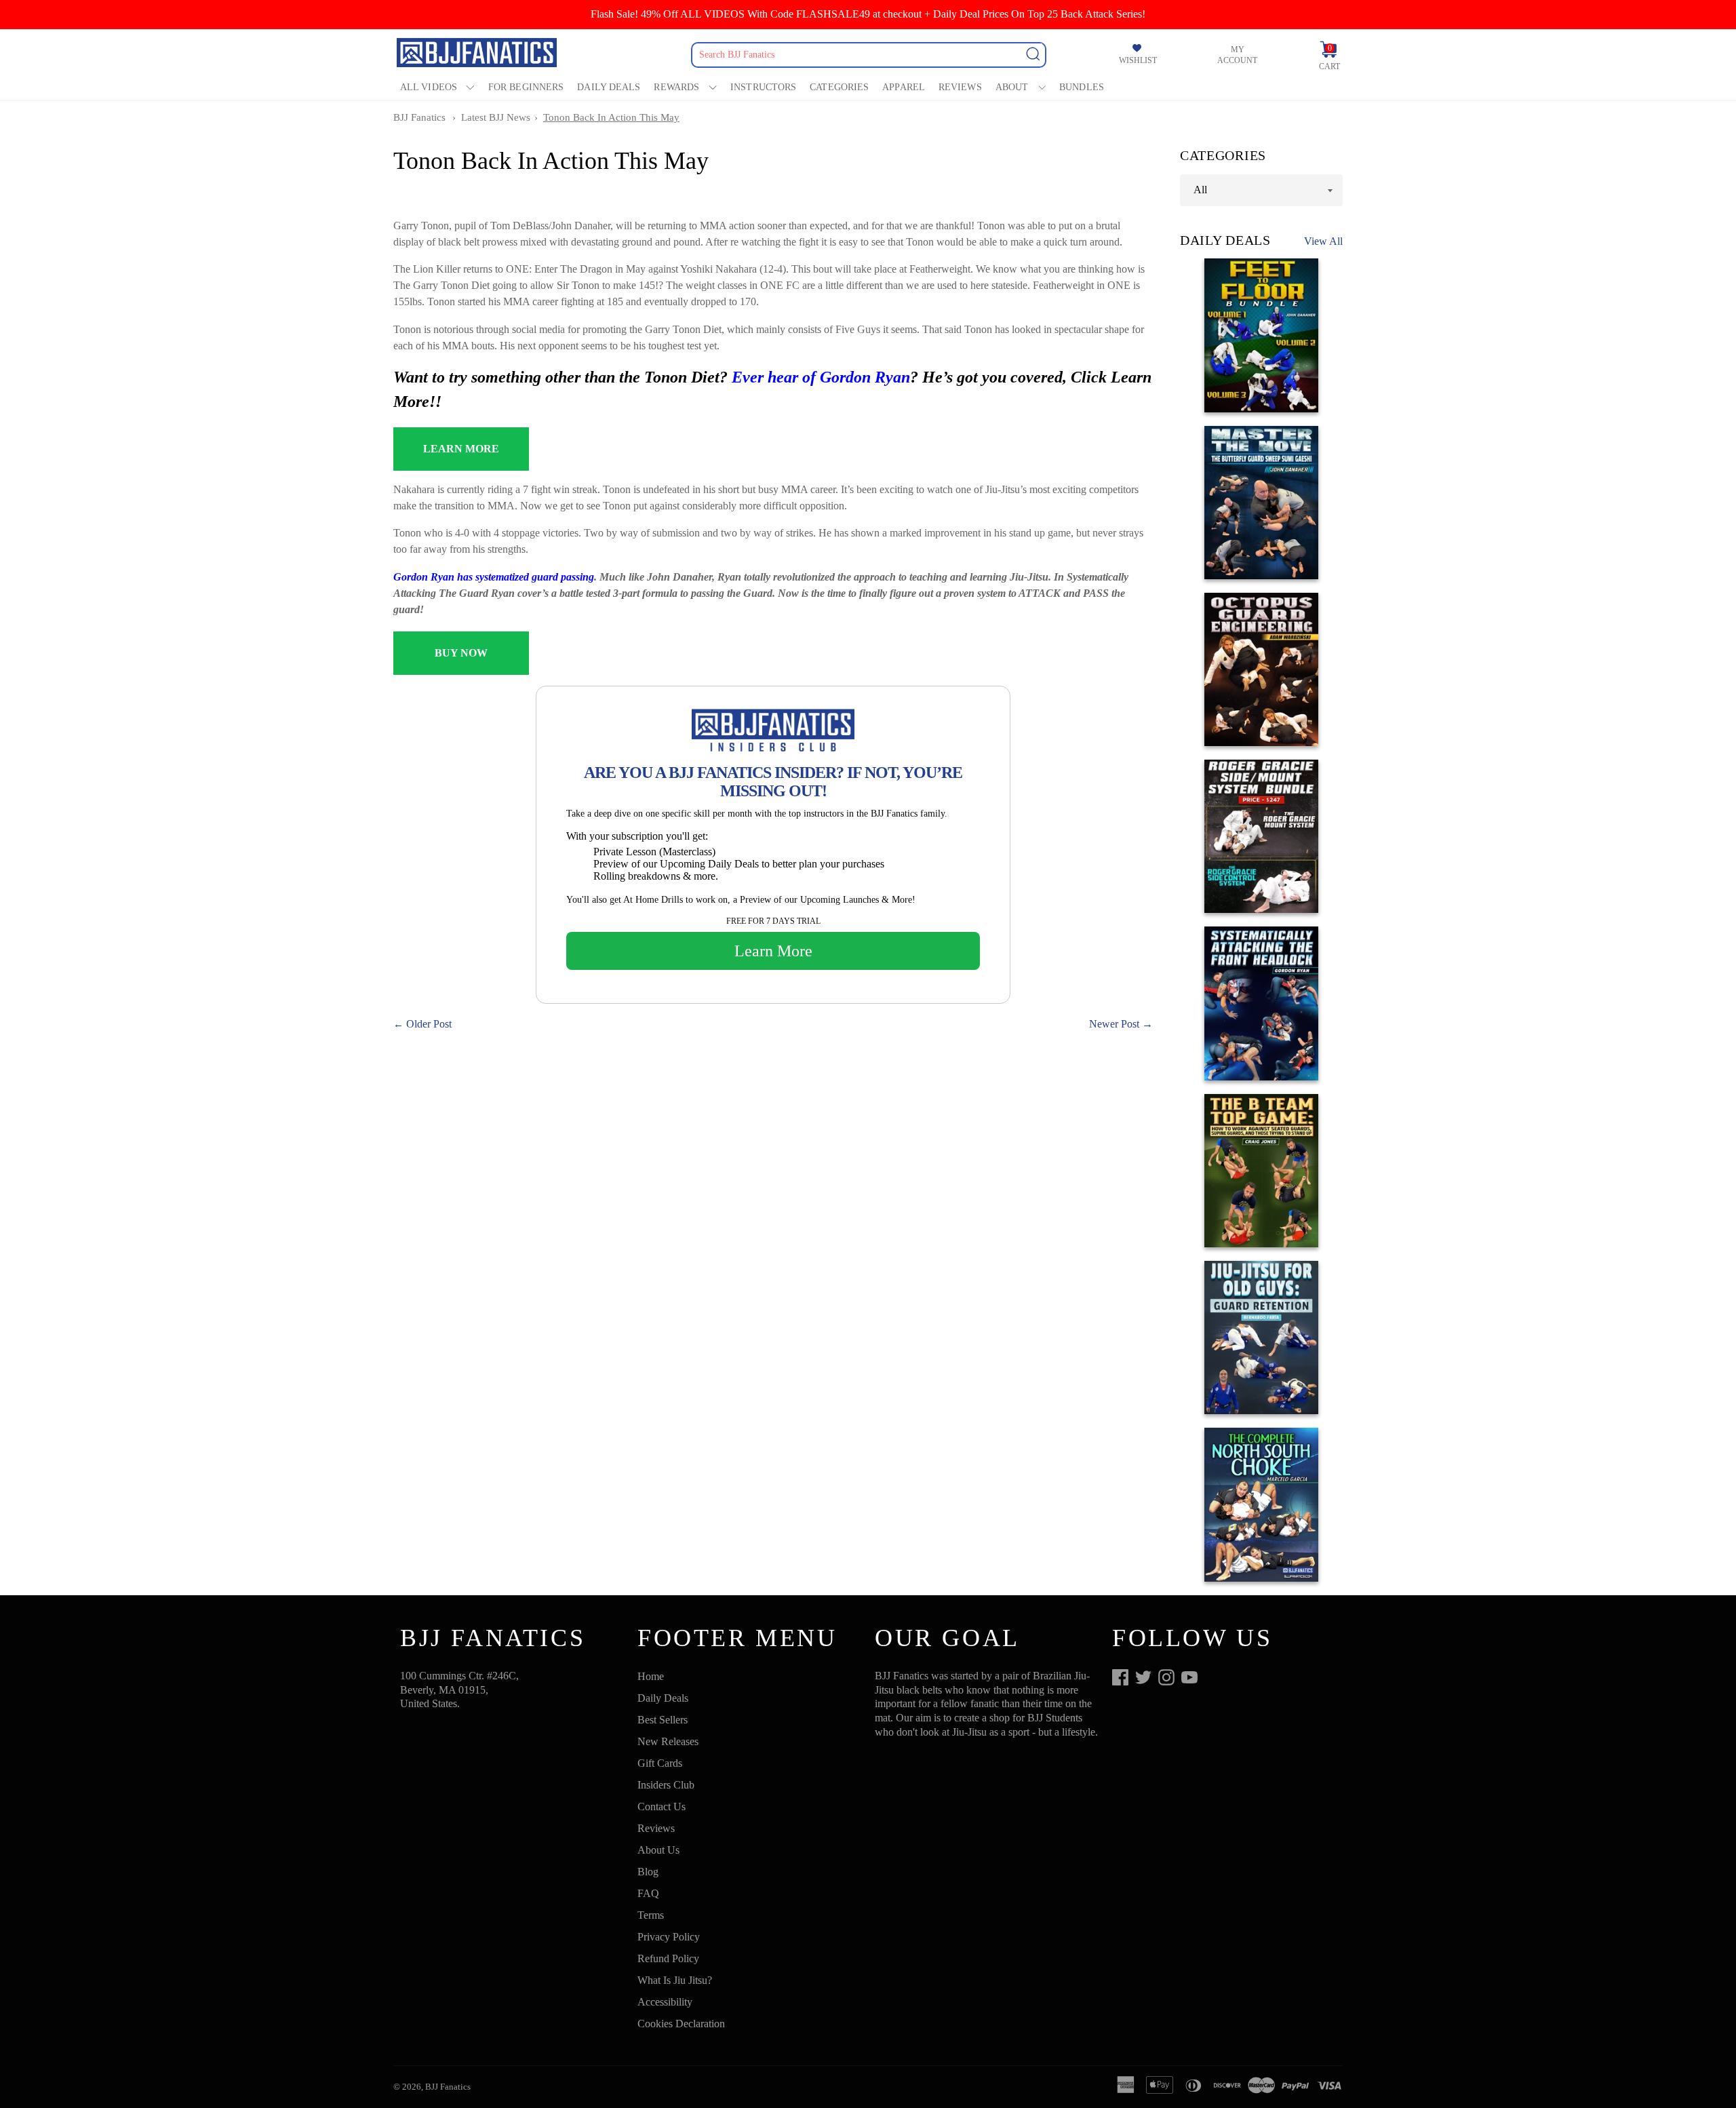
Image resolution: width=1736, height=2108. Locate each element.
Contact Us (662, 1807)
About (1012, 87)
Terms (651, 1915)
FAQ (648, 1893)
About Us (658, 1850)
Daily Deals (609, 87)
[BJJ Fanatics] (478, 55)
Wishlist (1138, 60)
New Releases (668, 1741)
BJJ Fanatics (419, 117)
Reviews (960, 87)
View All (1323, 241)
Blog (648, 1872)
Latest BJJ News (496, 117)
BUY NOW (461, 653)
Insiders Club (666, 1785)
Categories (839, 87)
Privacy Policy (669, 1937)
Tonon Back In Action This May (611, 117)
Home (651, 1676)
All (1200, 190)
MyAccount (1237, 55)
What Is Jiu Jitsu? (675, 1980)
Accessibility (665, 2002)
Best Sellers (663, 1720)
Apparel (904, 87)
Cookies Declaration (681, 2024)
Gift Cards (660, 1763)
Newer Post (1114, 1024)
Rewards (676, 87)
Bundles (1082, 87)
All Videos (429, 87)
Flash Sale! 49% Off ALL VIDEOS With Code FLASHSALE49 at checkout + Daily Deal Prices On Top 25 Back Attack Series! (868, 14)
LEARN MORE (461, 449)
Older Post (429, 1024)
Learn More (773, 951)
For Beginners (526, 87)
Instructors (763, 87)
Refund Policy (668, 1958)
